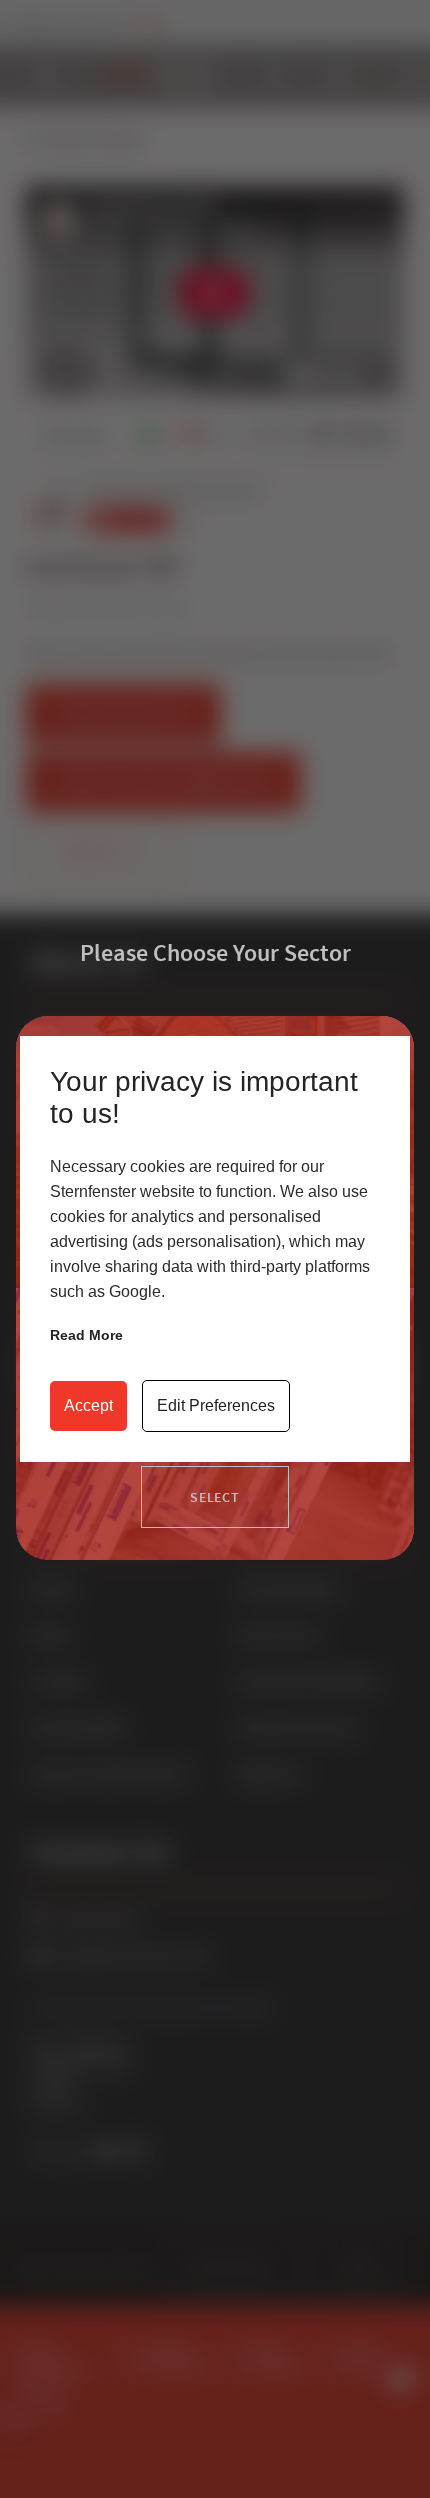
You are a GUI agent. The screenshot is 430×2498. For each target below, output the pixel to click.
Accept (88, 1405)
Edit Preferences (216, 1405)
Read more (86, 1335)
